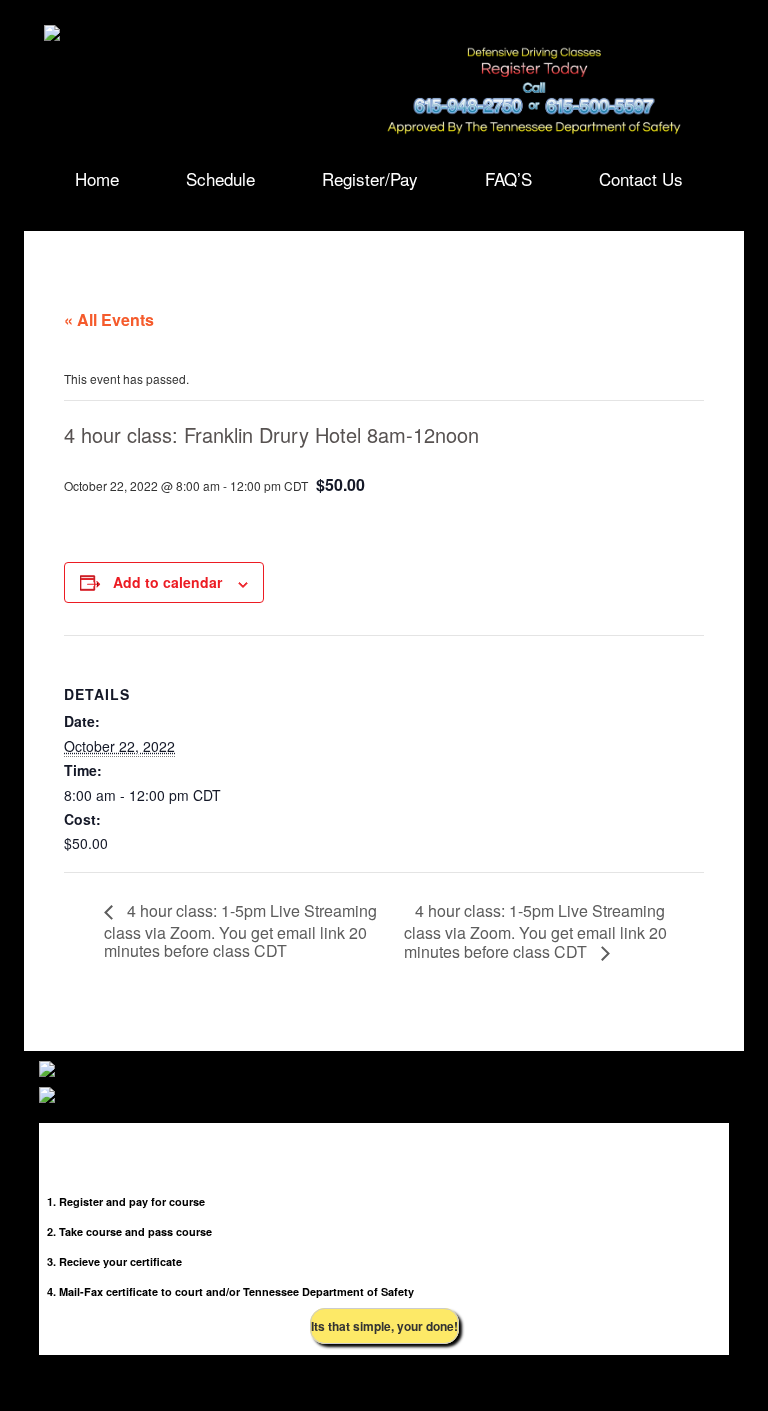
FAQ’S (508, 177)
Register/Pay (370, 177)
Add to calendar (167, 582)
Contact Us (641, 177)
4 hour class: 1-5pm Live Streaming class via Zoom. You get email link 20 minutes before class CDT (240, 930)
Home (97, 177)
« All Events (109, 319)
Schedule (220, 177)
